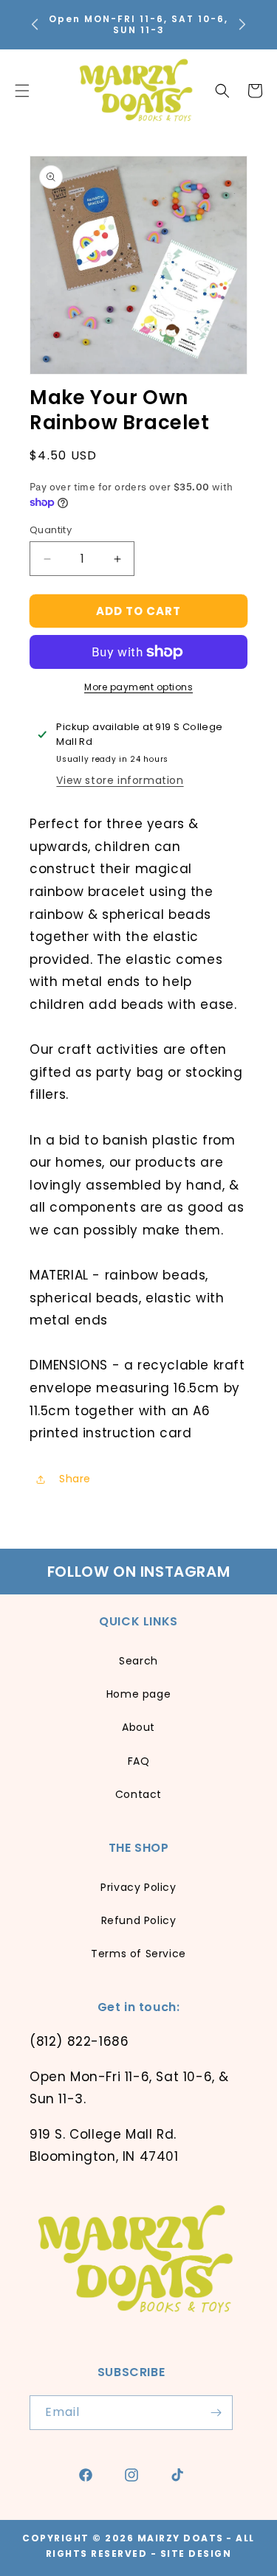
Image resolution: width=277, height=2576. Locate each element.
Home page (138, 1694)
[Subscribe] (216, 2413)
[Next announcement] (242, 24)
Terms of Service (138, 1954)
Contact (138, 1794)
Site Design (196, 2554)
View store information (120, 780)
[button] (222, 91)
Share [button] (75, 1479)
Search (138, 1661)
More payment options (138, 687)
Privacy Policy (138, 1887)
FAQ (139, 1761)
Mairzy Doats (181, 2538)
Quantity (51, 530)
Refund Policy (139, 1920)
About (138, 1727)
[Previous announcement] (35, 24)
